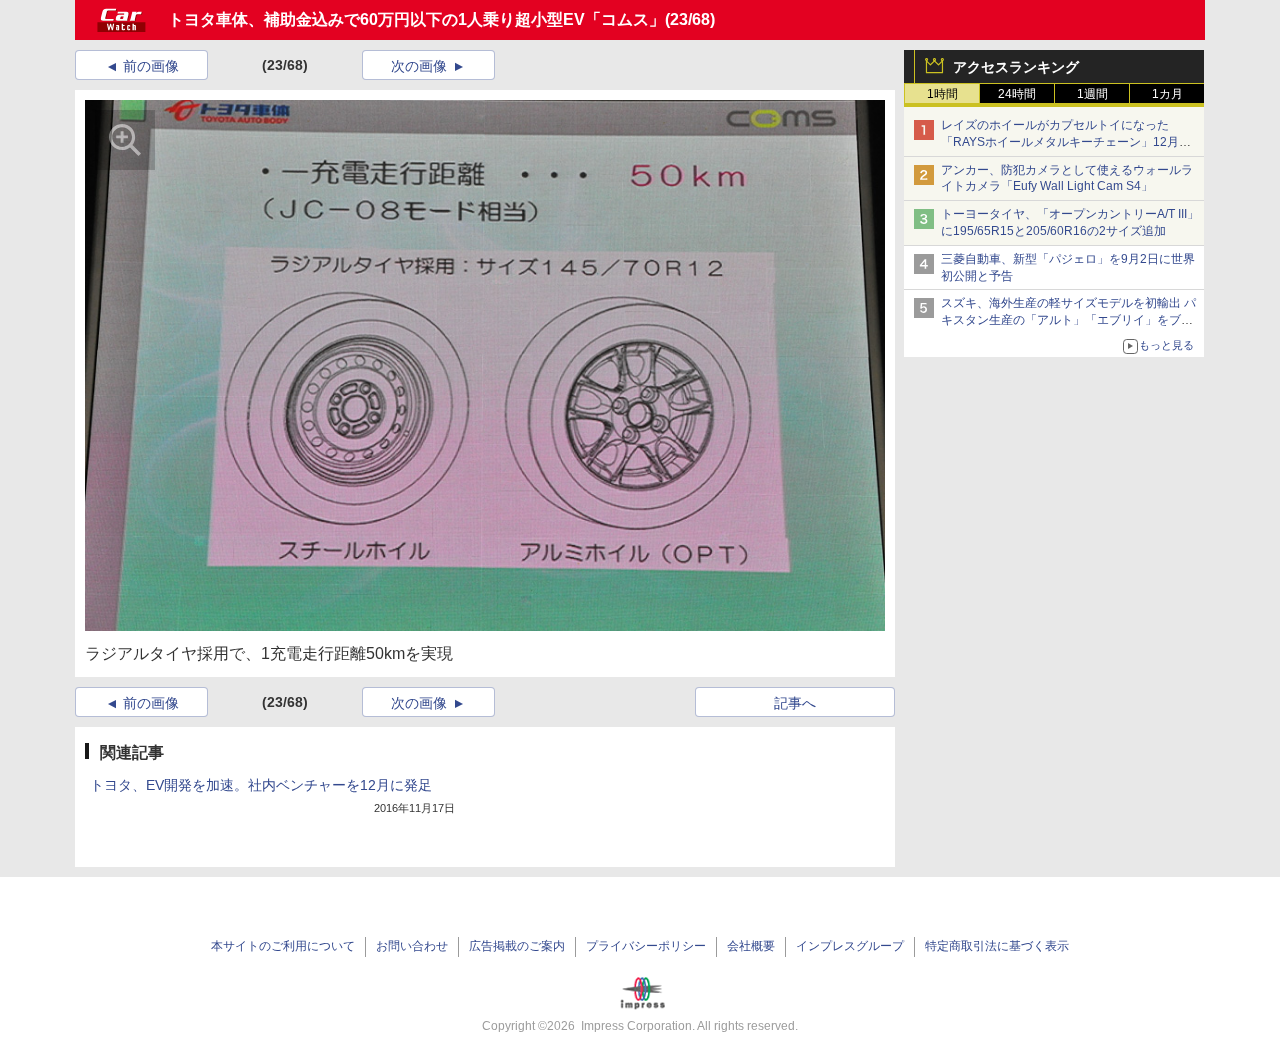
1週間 (1092, 94)
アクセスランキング (1016, 67)
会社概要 (751, 946)
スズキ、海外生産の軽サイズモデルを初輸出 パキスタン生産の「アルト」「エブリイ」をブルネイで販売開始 (1068, 320)
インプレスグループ (850, 946)
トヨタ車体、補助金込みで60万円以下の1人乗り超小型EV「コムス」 (416, 19)
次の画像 (419, 66)
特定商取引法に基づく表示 (997, 946)
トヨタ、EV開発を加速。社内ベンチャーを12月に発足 (261, 785)
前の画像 (151, 66)
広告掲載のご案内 (517, 946)
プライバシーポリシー (646, 946)
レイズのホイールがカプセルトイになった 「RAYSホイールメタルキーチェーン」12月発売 (1066, 142)
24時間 (1017, 94)
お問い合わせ (412, 946)
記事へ (795, 703)
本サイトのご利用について (283, 946)
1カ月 (1167, 94)
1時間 (942, 94)
